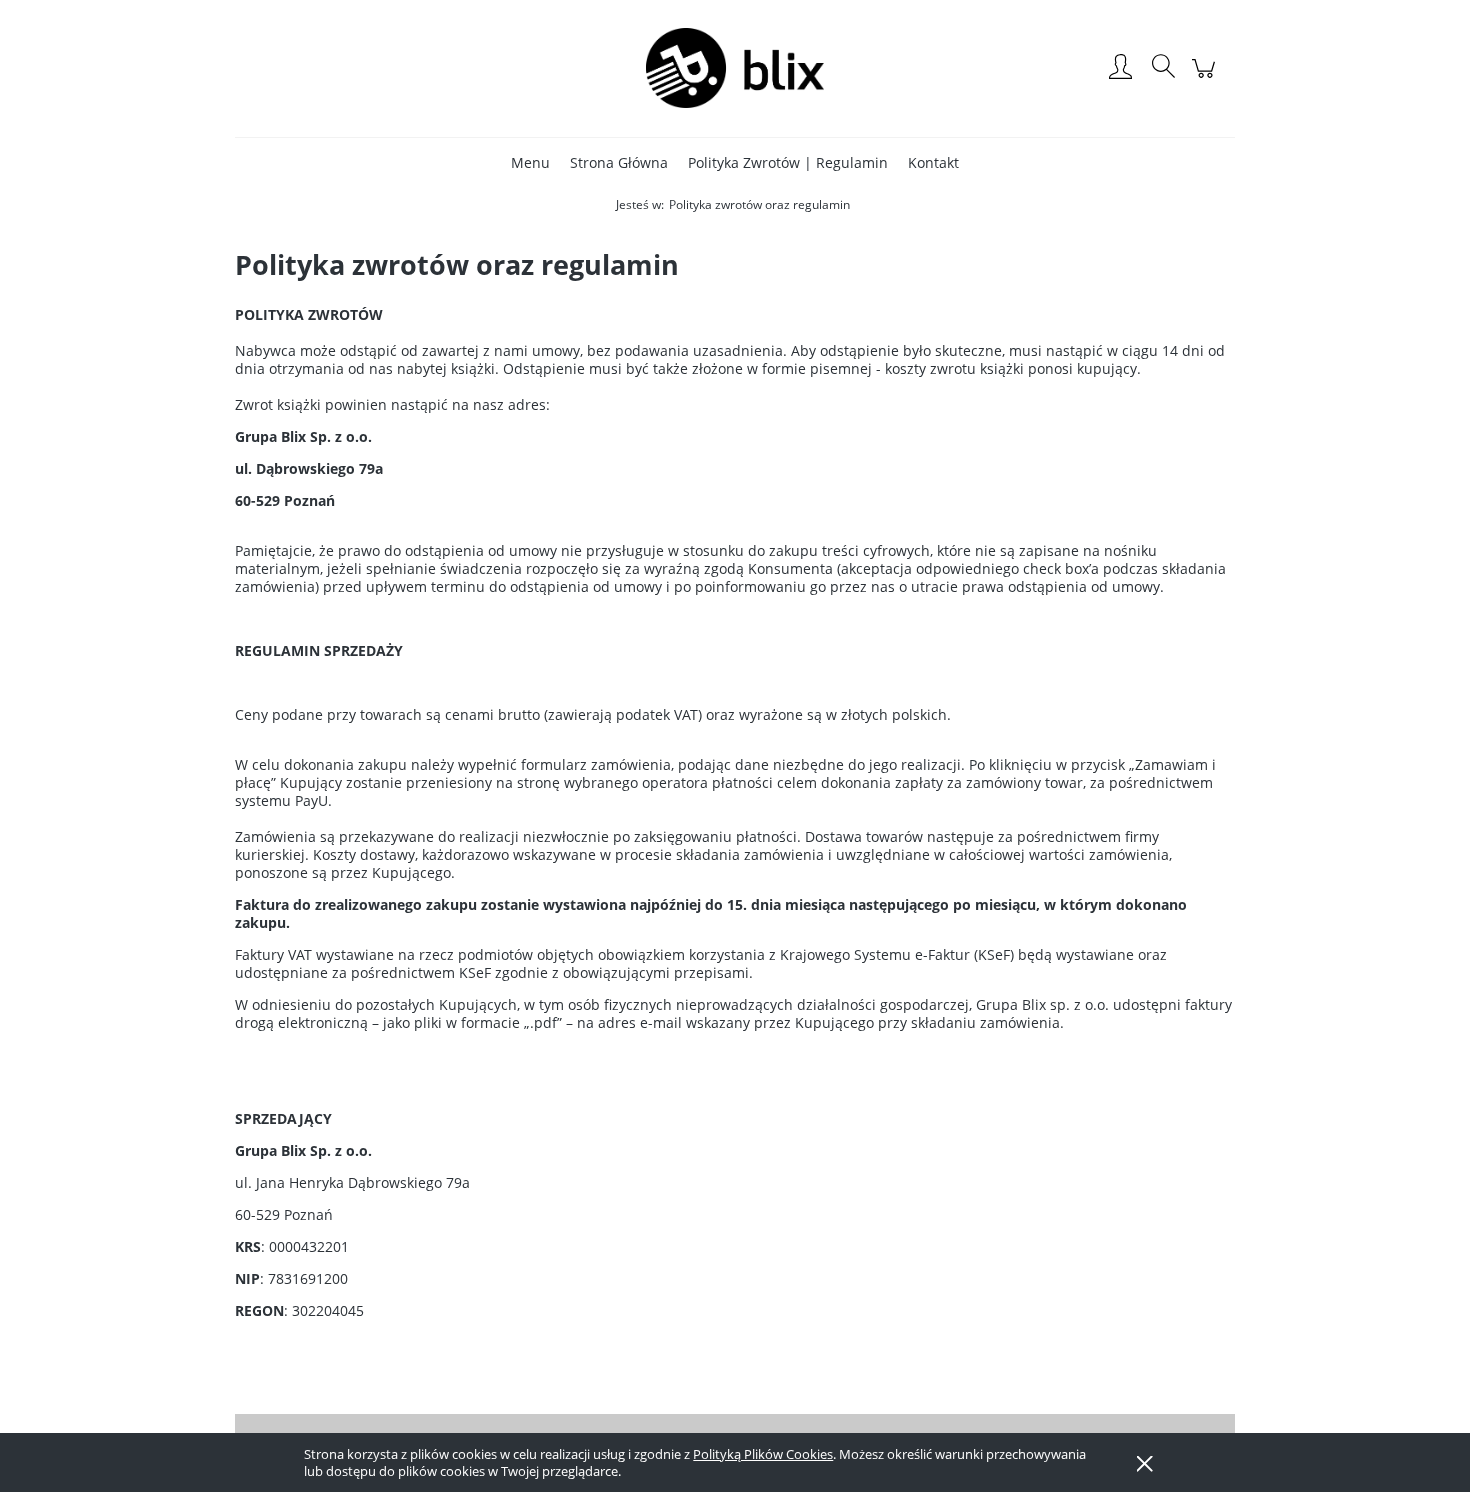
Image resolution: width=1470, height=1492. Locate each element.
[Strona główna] (735, 68)
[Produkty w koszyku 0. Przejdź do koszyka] (1206, 78)
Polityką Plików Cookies (763, 1454)
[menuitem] (530, 162)
